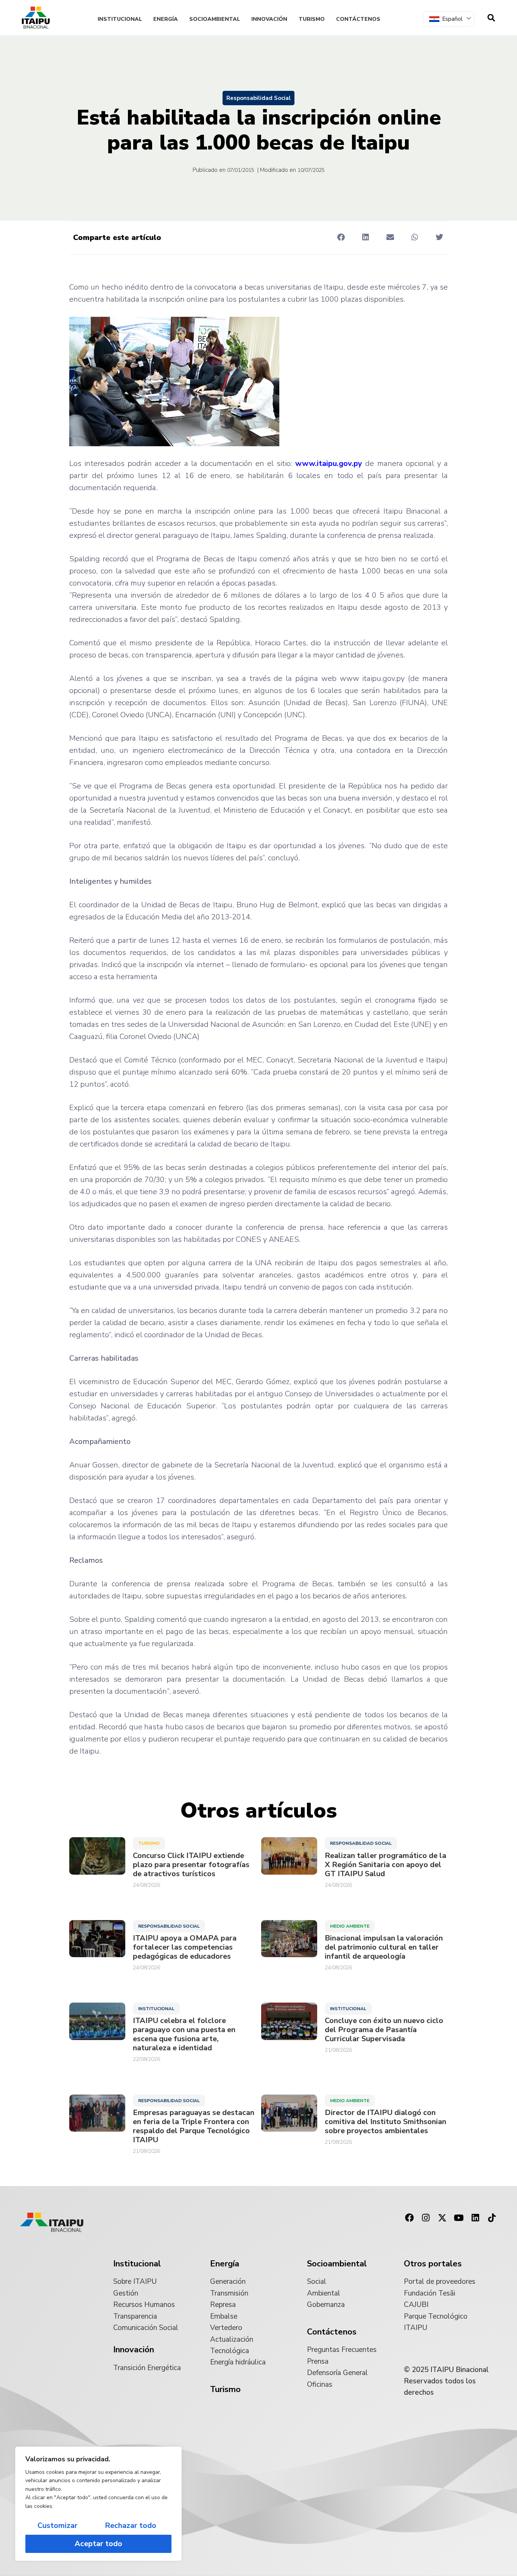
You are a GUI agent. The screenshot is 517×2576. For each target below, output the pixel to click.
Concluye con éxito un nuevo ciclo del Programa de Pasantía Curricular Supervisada (384, 2030)
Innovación (269, 19)
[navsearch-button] (491, 18)
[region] (98, 2504)
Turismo (312, 19)
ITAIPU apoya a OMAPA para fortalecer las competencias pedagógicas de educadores (185, 1947)
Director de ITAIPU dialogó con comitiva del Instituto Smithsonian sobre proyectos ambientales (385, 2122)
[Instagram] (426, 2218)
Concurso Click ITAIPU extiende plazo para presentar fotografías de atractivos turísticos (191, 1865)
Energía (166, 19)
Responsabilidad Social (258, 98)
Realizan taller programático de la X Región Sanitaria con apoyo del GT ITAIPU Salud (385, 1865)
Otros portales (433, 2264)
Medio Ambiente (350, 1926)
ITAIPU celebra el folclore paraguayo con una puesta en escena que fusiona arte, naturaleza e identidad (184, 2034)
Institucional (120, 19)
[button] (341, 237)
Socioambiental (215, 19)
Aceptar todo (98, 2544)
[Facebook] (409, 2218)
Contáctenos (358, 19)
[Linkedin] (475, 2218)
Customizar (58, 2525)
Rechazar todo (131, 2525)
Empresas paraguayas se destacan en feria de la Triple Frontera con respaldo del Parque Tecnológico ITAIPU (194, 2126)
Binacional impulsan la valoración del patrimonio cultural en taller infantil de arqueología (384, 1947)
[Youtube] (459, 2218)
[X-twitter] (442, 2218)
